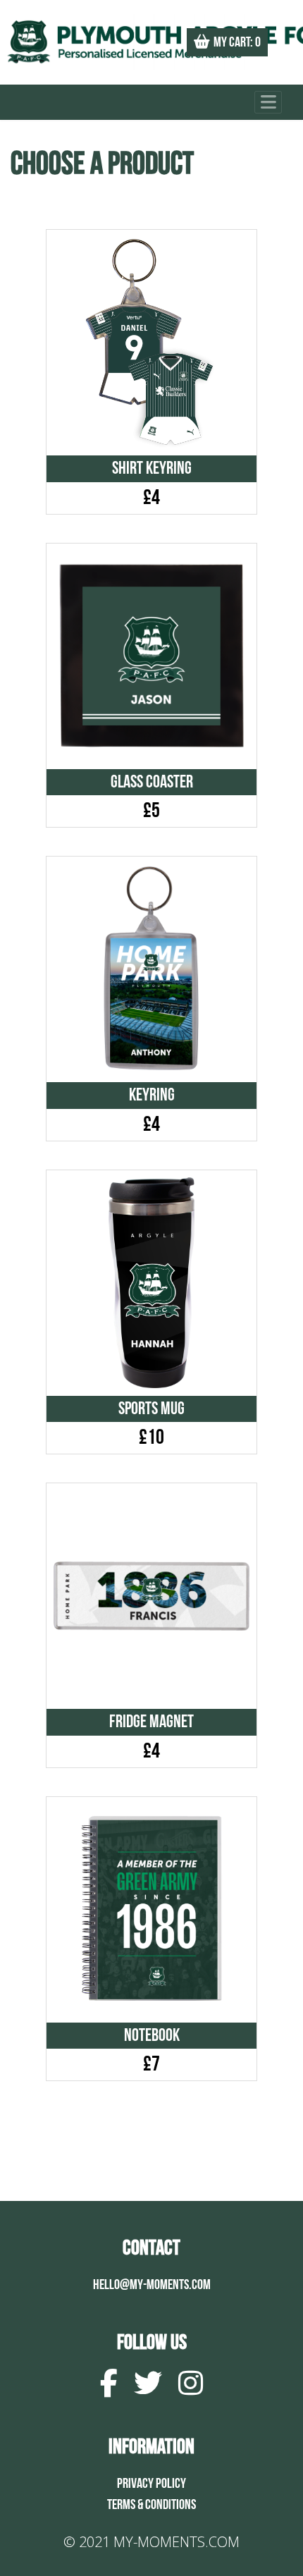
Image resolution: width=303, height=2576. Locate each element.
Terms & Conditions (151, 2505)
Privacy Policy (151, 2484)
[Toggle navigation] (268, 103)
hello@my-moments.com (152, 2285)
